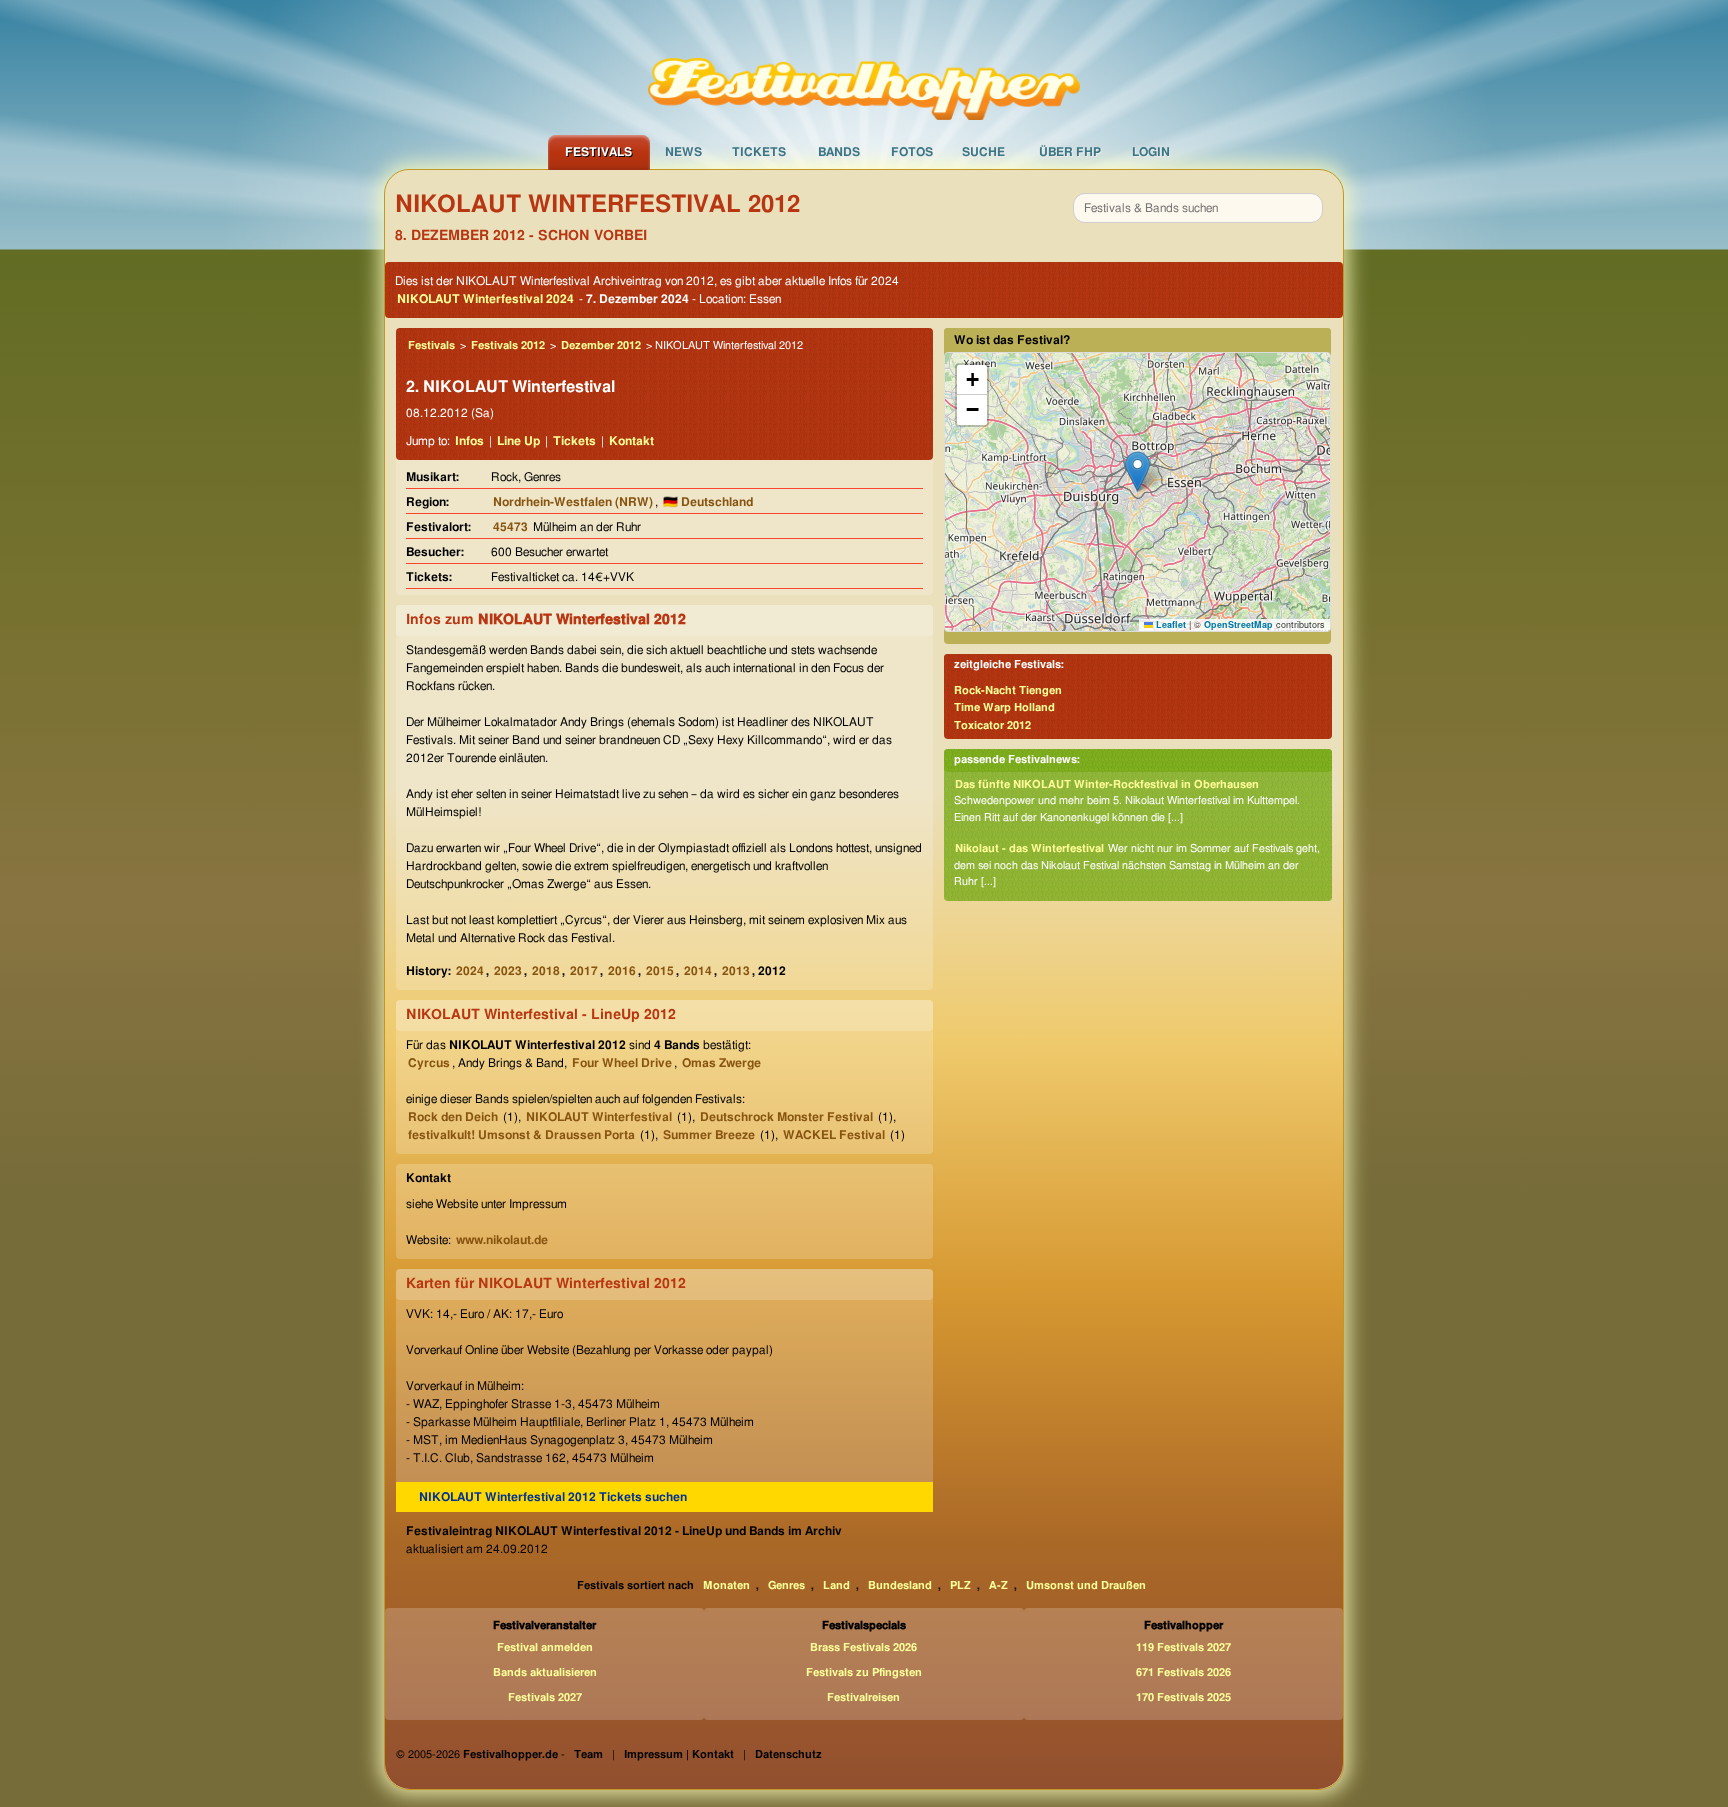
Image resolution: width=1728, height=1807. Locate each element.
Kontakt (631, 441)
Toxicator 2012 (992, 725)
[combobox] (1198, 208)
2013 (736, 971)
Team (588, 1754)
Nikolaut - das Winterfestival (1029, 848)
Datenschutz (788, 1754)
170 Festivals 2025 (1183, 1697)
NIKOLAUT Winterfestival (599, 1117)
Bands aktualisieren (545, 1672)
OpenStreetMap (1238, 624)
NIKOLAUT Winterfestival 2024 (485, 299)
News (683, 152)
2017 (584, 971)
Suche (983, 152)
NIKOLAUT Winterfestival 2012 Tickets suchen (553, 1497)
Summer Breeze (709, 1135)
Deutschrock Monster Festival (786, 1117)
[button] (1137, 471)
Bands (839, 152)
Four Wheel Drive (622, 1063)
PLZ (960, 1585)
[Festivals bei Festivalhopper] (864, 67)
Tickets (759, 152)
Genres (786, 1585)
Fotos (912, 152)
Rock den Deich (453, 1117)
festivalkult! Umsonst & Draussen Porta (521, 1135)
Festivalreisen (863, 1697)
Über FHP (1070, 152)
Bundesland (900, 1585)
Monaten (726, 1585)
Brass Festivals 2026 (863, 1647)
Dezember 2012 (601, 345)
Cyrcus (429, 1063)
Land (836, 1585)
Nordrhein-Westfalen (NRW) (573, 502)
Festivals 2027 (545, 1697)
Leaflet (1169, 624)
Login (1151, 152)
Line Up (518, 441)
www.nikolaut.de (502, 1240)
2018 (546, 971)
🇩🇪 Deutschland (708, 502)
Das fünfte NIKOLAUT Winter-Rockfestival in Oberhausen (1107, 784)
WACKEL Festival (834, 1135)
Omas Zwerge (721, 1063)
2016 (622, 971)
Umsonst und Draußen (1086, 1585)
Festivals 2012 (508, 345)
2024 (470, 971)
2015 (660, 971)
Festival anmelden (545, 1647)
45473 (510, 527)
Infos (469, 441)
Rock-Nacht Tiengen (1008, 690)
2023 (508, 971)
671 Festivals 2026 (1183, 1672)
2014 (698, 971)
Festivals (598, 152)
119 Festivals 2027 (1183, 1647)
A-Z (998, 1585)
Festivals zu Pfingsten (864, 1672)
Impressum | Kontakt (679, 1754)
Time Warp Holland (1004, 707)
